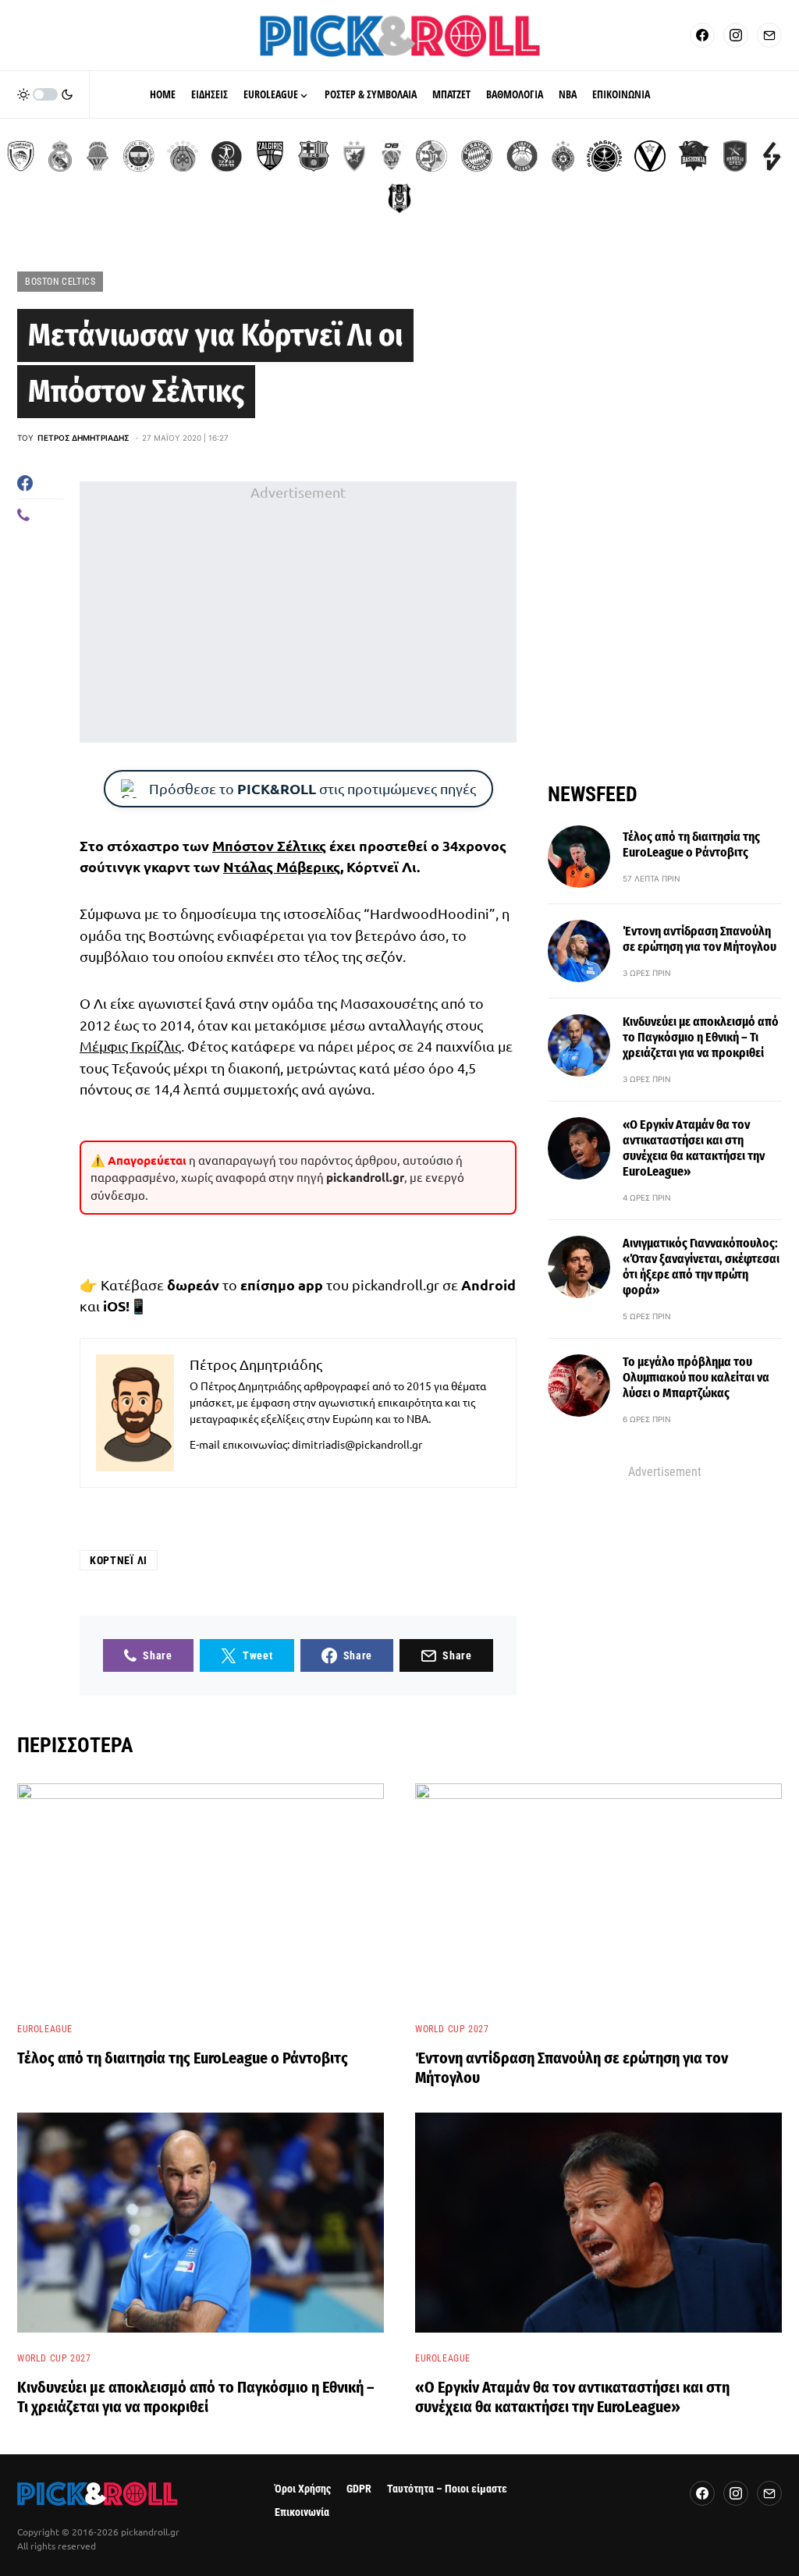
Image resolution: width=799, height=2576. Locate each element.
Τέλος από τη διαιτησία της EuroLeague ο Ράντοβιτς (691, 844)
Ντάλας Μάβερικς (282, 866)
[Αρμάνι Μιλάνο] (522, 156)
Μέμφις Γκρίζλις (130, 1046)
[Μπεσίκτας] (399, 198)
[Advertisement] (298, 612)
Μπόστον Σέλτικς (269, 845)
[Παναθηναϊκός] (183, 156)
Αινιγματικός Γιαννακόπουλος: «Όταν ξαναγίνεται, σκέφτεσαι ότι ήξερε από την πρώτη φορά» (701, 1267)
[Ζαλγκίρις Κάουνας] (270, 156)
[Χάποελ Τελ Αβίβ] (226, 156)
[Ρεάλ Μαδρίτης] (60, 156)
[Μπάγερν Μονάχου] (477, 156)
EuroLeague (45, 2029)
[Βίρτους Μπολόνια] (650, 156)
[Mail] (769, 35)
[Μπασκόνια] (694, 156)
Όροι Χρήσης (303, 2489)
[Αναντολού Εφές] (735, 156)
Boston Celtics (60, 282)
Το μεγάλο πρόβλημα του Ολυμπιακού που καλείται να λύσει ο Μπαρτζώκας (696, 1377)
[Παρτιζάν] (563, 156)
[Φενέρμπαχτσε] (139, 156)
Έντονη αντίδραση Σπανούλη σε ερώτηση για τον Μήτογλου (700, 939)
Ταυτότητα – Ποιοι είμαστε (447, 2489)
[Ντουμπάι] (391, 156)
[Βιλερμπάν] (772, 156)
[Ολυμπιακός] (21, 156)
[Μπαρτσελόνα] (314, 156)
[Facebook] (702, 35)
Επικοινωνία (302, 2512)
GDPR (359, 2489)
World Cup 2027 (452, 2029)
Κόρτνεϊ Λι (119, 1560)
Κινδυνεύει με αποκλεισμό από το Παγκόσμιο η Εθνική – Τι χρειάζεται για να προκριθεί (701, 1037)
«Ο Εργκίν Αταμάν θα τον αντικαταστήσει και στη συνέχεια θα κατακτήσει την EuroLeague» (694, 1148)
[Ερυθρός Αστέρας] (354, 156)
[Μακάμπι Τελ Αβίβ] (431, 156)
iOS (114, 1306)
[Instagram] (736, 35)
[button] (45, 94)
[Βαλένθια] (98, 156)
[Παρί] (604, 156)
